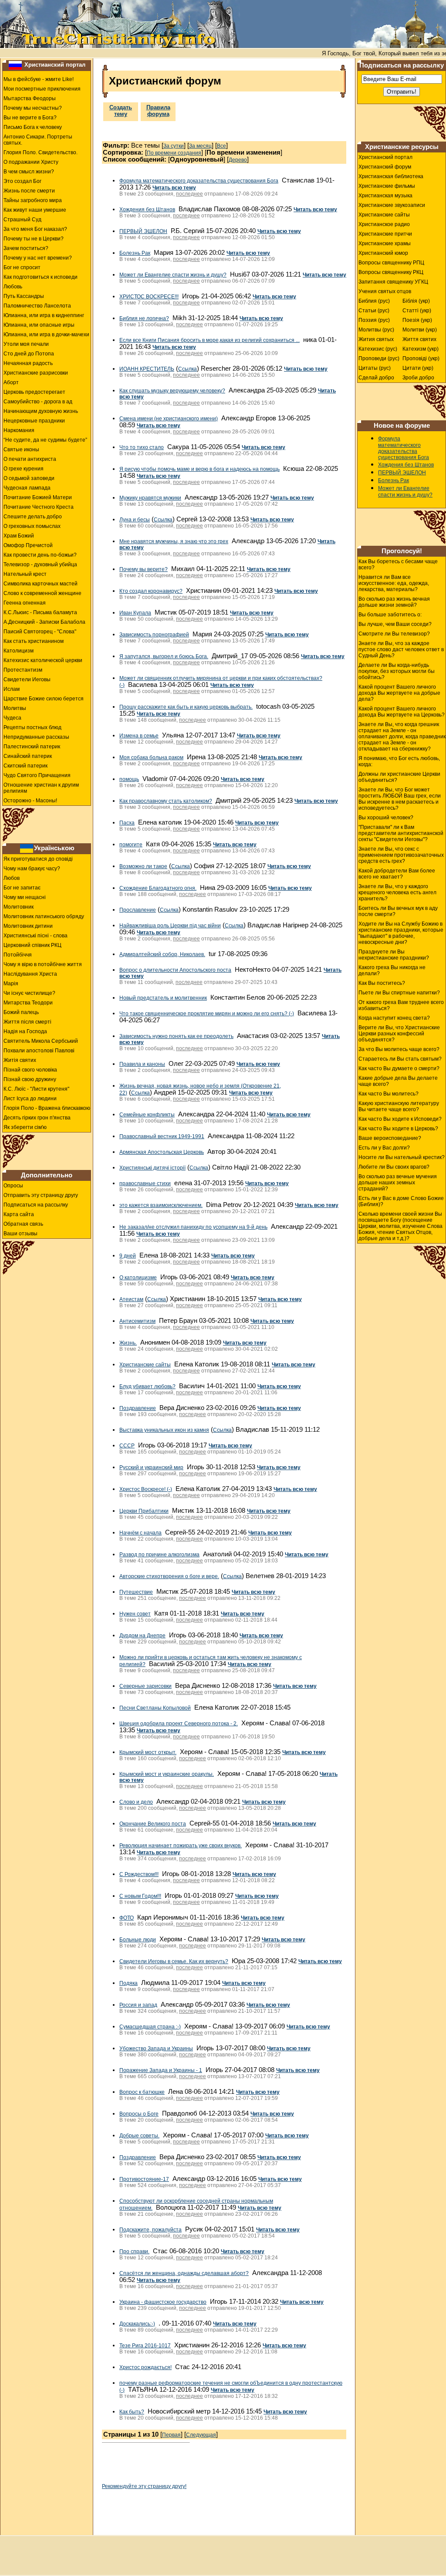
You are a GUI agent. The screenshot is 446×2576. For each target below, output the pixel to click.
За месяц (200, 146)
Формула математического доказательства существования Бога (199, 181)
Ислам (12, 689)
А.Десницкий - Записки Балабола (44, 622)
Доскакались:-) (137, 2324)
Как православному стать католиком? (166, 801)
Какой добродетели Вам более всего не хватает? (397, 874)
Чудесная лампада (27, 488)
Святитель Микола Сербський (41, 1041)
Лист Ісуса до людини (30, 1099)
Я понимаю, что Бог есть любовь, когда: (399, 761)
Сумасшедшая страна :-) (150, 2027)
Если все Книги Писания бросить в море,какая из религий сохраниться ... (209, 340)
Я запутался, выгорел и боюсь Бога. (164, 656)
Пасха (127, 823)
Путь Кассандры (24, 296)
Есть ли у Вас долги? (384, 1148)
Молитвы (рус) (376, 330)
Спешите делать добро (33, 517)
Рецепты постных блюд (32, 727)
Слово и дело (136, 1802)
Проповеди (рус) (379, 358)
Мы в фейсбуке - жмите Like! (39, 79)
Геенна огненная (25, 603)
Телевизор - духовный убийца (40, 565)
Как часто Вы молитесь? (389, 1094)
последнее (189, 194)
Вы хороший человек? (386, 818)
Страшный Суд (22, 220)
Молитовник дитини (28, 926)
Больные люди (138, 1940)
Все (221, 146)
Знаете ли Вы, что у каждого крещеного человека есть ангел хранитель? (397, 892)
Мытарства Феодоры (30, 98)
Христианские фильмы (387, 186)
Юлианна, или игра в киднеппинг (44, 315)
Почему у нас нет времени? (38, 258)
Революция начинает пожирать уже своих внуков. (181, 1846)
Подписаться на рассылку (36, 1205)
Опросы (13, 1186)
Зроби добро (418, 378)
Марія (11, 984)
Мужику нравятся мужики (150, 498)
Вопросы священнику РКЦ (391, 272)
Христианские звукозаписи (392, 205)
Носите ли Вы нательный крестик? (402, 1157)
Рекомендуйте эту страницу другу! (144, 2486)
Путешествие (136, 1592)
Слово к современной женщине (42, 593)
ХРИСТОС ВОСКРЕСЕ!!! (149, 297)
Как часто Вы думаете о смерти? (399, 1068)
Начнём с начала (140, 1533)
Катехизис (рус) (378, 349)
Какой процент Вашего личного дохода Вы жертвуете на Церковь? (402, 712)
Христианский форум (385, 167)
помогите (131, 845)
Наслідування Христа (30, 974)
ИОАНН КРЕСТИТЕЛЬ (147, 369)
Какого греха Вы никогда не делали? (392, 970)
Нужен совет (135, 1614)
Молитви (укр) (420, 330)
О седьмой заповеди (29, 478)
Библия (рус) (374, 301)
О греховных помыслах (32, 526)
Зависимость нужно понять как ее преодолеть (176, 1036)
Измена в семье (139, 736)
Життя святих (419, 339)
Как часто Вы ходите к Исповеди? (400, 1119)
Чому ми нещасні (25, 897)
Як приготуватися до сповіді (38, 859)
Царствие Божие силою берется (44, 699)
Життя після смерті (27, 1022)
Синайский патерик (28, 756)
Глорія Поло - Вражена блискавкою (47, 1108)
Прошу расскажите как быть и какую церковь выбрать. (186, 707)
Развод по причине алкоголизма (159, 1555)
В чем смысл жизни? (29, 172)
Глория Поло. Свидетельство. (41, 152)
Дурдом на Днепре (142, 1636)
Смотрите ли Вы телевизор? (394, 634)
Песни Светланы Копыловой (155, 1708)
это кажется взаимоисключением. (161, 1205)
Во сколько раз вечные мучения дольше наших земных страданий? (398, 1183)
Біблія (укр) (416, 301)
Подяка (128, 1983)
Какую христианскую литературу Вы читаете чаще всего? (399, 1106)
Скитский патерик (25, 766)
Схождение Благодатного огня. (158, 888)
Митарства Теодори (28, 1003)
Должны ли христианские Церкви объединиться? (399, 777)
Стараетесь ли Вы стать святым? (400, 1059)
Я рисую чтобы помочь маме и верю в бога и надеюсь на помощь (199, 469)
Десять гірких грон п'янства (37, 1118)
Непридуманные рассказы (36, 737)
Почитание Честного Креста (39, 507)
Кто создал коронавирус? (151, 591)
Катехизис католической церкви (43, 660)
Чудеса (12, 718)
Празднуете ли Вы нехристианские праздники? (394, 955)
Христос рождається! (145, 2367)
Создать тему (121, 111)
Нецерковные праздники (34, 421)
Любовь (13, 287)
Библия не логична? (144, 318)
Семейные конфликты (147, 1115)
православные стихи (145, 1183)
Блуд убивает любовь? (147, 1386)
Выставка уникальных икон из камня (164, 1430)
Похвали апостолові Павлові (39, 1051)
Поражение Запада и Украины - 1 (161, 2070)
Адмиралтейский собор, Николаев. (162, 954)
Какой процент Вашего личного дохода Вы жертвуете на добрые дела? (399, 693)
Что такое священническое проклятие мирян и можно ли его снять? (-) (207, 1014)
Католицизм (19, 651)
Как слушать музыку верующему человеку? (172, 391)
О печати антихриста (30, 459)
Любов (12, 878)
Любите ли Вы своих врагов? (394, 1167)
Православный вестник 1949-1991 (162, 1136)
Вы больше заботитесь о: (390, 615)
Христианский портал (55, 65)
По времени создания (174, 153)
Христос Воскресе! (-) (146, 1489)
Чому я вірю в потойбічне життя (43, 964)
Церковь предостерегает (34, 392)
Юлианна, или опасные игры (39, 325)
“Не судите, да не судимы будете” (45, 440)
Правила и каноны (142, 1064)
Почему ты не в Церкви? (34, 239)
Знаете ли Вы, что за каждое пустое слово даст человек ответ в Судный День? (401, 649)
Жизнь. (128, 1343)
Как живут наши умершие (35, 210)
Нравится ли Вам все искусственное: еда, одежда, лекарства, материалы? (394, 583)
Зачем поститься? (26, 248)
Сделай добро (376, 378)
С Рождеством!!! (139, 1874)
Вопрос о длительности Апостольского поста (175, 970)
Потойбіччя (18, 955)
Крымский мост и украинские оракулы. (167, 1774)
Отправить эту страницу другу (41, 1195)
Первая (171, 2435)
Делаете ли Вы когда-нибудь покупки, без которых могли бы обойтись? (397, 671)
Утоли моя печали (26, 344)
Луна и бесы (135, 520)
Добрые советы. (139, 2136)
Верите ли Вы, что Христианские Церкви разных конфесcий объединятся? (399, 1034)
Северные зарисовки (145, 1686)
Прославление (138, 910)
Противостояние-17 (144, 2179)
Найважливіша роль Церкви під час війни (170, 926)
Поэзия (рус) (374, 320)
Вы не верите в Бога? (30, 118)
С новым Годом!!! (140, 1896)
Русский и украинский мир (151, 1467)
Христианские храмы (385, 243)
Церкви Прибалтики (144, 1511)
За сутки (174, 146)
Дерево (238, 160)
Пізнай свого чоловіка (30, 1070)
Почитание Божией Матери (38, 497)
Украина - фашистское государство (163, 2302)
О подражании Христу (31, 162)
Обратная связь (23, 1224)
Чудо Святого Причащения (37, 775)
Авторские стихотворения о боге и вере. (169, 1576)
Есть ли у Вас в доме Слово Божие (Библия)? (401, 1201)
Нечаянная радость (28, 363)
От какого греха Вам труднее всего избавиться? (401, 1005)
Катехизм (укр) (421, 349)
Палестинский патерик (32, 747)
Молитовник (19, 907)
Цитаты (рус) (375, 368)
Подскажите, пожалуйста (150, 2230)
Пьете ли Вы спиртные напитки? (399, 993)
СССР (127, 1446)
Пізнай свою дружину (30, 1079)
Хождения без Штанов (147, 210)
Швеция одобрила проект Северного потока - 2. (179, 1724)
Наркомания (19, 430)
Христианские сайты (145, 1365)
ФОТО (127, 1918)
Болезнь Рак (135, 253)
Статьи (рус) (374, 311)
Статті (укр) (417, 311)
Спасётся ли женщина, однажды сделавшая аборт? (184, 2273)
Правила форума (158, 111)
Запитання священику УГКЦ (393, 282)
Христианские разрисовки (36, 373)
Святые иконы (21, 450)
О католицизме (138, 1278)
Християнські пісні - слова (35, 936)
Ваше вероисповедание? (390, 1138)
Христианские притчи (385, 234)
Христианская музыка (385, 196)
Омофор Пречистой (28, 545)
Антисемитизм (137, 1321)
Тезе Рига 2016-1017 (145, 2346)
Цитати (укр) (418, 368)
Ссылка (188, 369)
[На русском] (15, 65)
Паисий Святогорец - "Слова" (40, 632)
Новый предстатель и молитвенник (163, 998)
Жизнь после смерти (29, 191)
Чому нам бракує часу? (32, 869)
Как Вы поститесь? (382, 983)
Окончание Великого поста (153, 1824)
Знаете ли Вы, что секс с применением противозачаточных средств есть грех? (401, 855)
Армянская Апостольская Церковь (162, 1152)
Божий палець (21, 1012)
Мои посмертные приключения (42, 89)
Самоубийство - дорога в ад (38, 402)
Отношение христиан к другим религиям (41, 788)
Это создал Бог (22, 181)
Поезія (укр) (417, 320)
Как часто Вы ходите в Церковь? (398, 1129)
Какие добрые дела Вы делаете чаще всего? (398, 1081)
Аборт (11, 382)
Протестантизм (23, 670)
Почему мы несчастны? (33, 108)
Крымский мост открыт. (148, 1752)
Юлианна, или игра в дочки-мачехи (46, 335)
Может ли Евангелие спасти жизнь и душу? (173, 275)
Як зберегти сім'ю (25, 1127)
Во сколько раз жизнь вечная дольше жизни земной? (394, 602)
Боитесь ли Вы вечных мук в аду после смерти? (398, 911)
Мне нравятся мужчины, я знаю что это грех (174, 541)
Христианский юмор (383, 253)
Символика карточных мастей (41, 584)
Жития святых (376, 339)
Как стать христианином (34, 641)
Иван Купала (135, 613)
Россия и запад (138, 2005)
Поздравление (138, 1408)
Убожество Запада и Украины (156, 2049)
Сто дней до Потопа (29, 354)
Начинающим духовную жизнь (41, 411)
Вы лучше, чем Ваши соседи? (395, 624)
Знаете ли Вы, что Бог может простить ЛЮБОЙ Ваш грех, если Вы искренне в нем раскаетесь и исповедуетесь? (400, 799)
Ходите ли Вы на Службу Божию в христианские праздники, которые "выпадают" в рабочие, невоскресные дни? (401, 933)
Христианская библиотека (391, 176)
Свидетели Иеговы (27, 679)
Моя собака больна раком (151, 757)
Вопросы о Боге (139, 2114)
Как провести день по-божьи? (40, 555)
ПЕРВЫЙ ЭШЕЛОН (143, 231)
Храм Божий (19, 536)
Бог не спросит (22, 267)
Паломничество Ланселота (37, 306)
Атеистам (131, 1299)
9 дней (128, 1256)
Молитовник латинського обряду (44, 916)
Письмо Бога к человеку (33, 127)
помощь (129, 779)
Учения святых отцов (385, 291)
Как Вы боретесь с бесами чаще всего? (398, 565)
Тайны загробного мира (33, 200)
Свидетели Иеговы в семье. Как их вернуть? (174, 1961)
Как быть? (132, 2412)
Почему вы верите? (144, 569)
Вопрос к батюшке (142, 2092)
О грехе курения (24, 469)
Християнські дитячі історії (152, 1168)
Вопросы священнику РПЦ (391, 263)
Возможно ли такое (143, 866)
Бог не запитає (22, 888)
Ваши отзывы (20, 1234)
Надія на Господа (25, 1031)
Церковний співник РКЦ (32, 945)
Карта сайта (19, 1214)
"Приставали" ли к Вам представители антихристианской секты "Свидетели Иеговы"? (401, 833)
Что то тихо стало (142, 447)
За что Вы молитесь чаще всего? (399, 1049)
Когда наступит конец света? (394, 1018)
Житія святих (20, 1060)
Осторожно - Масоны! (30, 801)
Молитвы (15, 708)
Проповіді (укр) (421, 358)
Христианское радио (384, 224)
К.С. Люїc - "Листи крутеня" (36, 1089)
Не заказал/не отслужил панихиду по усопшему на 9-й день (193, 1227)
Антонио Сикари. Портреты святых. (38, 140)
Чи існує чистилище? (29, 993)
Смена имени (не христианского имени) (169, 419)
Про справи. (134, 2251)
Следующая (201, 2435)
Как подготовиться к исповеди (41, 277)
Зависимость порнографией (154, 635)
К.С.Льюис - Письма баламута (40, 612)
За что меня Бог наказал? (35, 229)
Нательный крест (25, 574)
